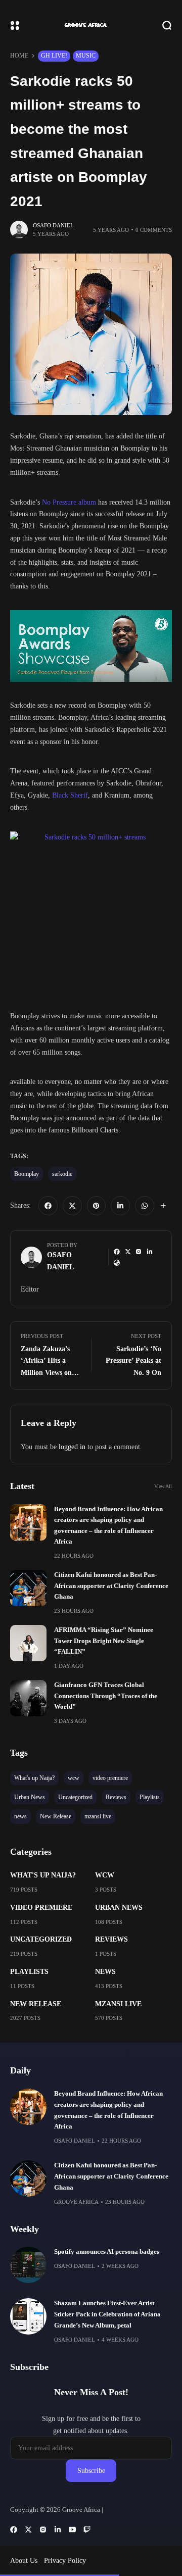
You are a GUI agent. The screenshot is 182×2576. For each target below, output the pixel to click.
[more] (163, 1206)
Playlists (29, 1972)
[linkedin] (120, 1206)
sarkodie (62, 1174)
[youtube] (72, 2530)
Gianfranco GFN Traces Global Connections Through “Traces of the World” (106, 1696)
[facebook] (48, 1206)
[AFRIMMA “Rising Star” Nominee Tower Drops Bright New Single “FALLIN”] (28, 1643)
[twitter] (72, 1206)
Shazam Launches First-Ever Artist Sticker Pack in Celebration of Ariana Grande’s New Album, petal (107, 2314)
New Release (36, 2004)
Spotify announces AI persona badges (107, 2252)
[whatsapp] (145, 1206)
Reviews (111, 1939)
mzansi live (118, 2004)
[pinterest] (97, 1206)
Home (19, 56)
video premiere (41, 1908)
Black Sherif (70, 795)
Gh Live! (54, 56)
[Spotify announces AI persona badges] (28, 2265)
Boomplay (27, 1174)
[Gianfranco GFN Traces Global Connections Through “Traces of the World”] (28, 1698)
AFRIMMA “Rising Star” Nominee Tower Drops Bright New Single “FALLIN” (104, 1641)
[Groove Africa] (91, 25)
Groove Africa (76, 2202)
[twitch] (87, 2530)
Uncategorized (41, 1939)
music (86, 56)
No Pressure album (69, 502)
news (105, 1972)
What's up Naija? (43, 1875)
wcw (105, 1875)
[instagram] (139, 1252)
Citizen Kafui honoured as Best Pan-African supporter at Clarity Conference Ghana (111, 1586)
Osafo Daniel (53, 225)
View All (163, 1486)
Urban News (119, 1908)
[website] (117, 1263)
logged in (72, 1447)
